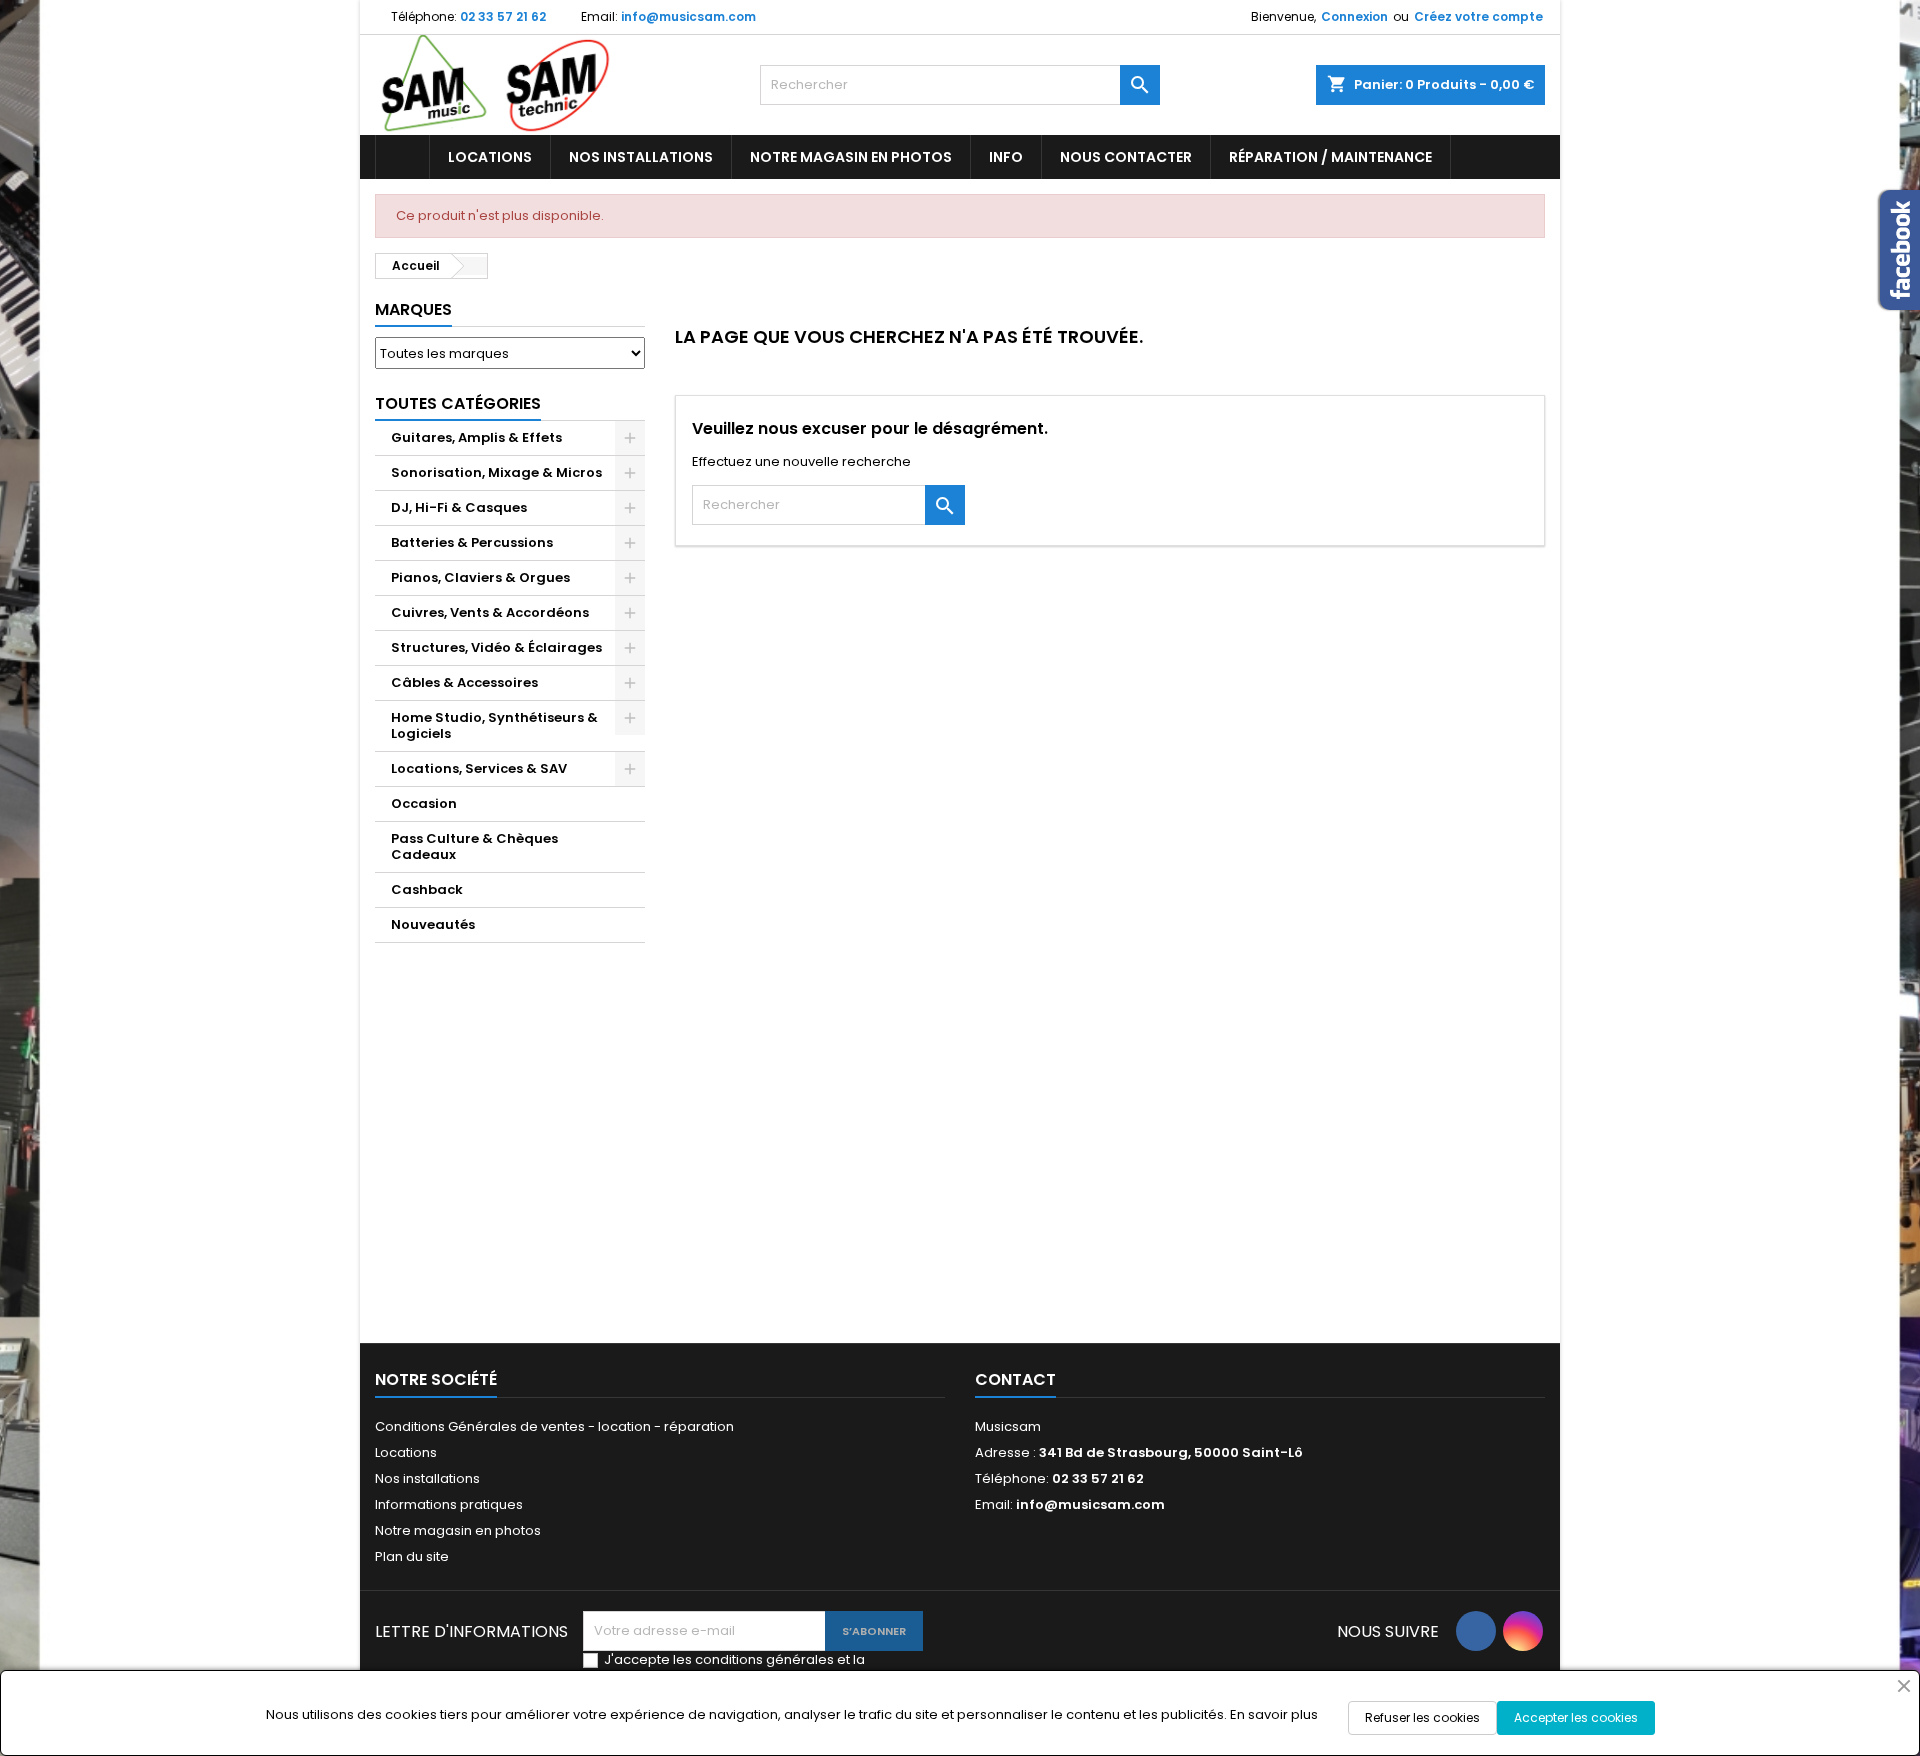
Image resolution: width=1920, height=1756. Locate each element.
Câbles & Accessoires (464, 682)
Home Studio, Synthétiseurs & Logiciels (494, 725)
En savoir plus (1274, 1714)
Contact (1015, 1379)
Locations (490, 157)
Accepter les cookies (1576, 1717)
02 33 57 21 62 (503, 16)
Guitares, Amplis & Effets (476, 437)
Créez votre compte (1478, 16)
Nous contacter (1126, 157)
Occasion (424, 803)
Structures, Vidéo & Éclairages (496, 647)
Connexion (1354, 16)
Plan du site (412, 1556)
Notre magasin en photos (851, 157)
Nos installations (641, 157)
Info (1006, 157)
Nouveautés (433, 924)
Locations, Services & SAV (479, 768)
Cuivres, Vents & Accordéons (490, 612)
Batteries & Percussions (472, 542)
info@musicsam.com (688, 16)
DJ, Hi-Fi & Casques (459, 507)
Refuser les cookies (1422, 1717)
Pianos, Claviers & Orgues (480, 577)
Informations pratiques (449, 1504)
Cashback (427, 889)
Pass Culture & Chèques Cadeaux (474, 846)
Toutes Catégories (458, 403)
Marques (413, 309)
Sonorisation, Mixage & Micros (496, 472)
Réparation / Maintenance (1330, 157)
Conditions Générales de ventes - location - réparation (554, 1426)
